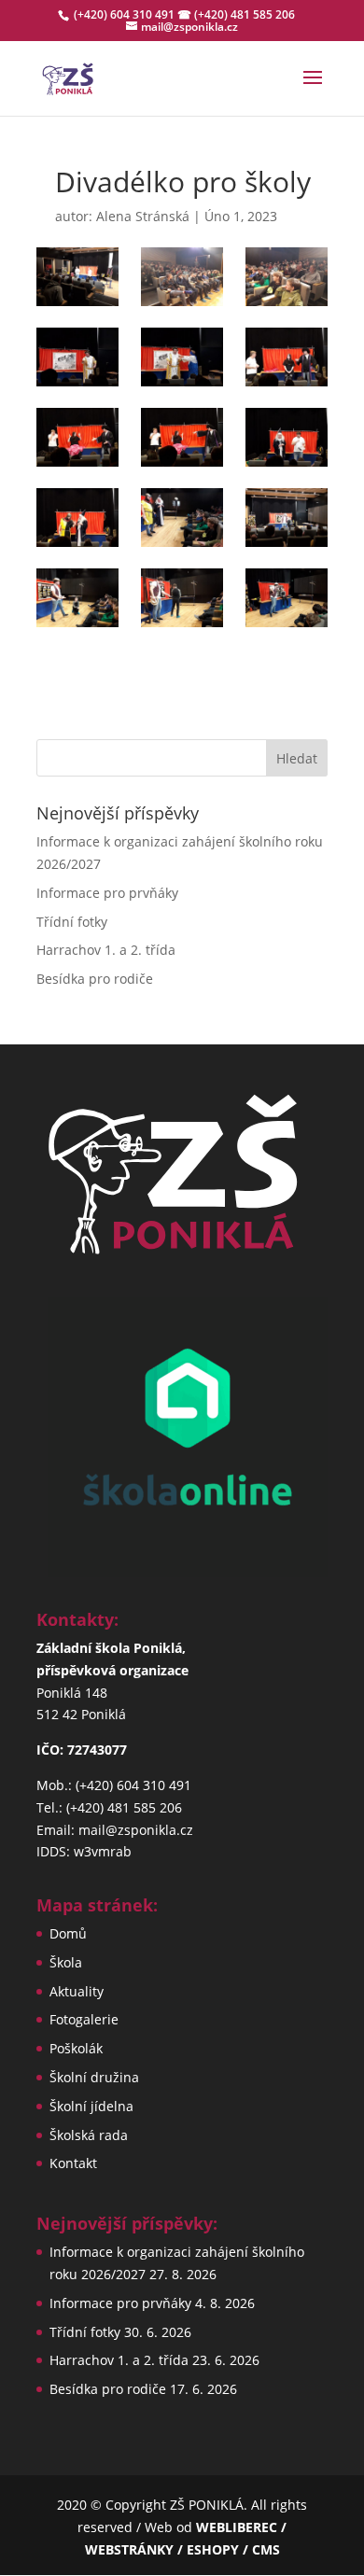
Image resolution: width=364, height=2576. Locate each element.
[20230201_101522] (77, 518)
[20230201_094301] (77, 357)
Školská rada (89, 2135)
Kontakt (73, 2163)
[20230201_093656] (77, 277)
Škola (66, 1962)
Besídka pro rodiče (95, 979)
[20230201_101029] (287, 437)
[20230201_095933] (287, 357)
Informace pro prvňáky (107, 893)
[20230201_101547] (182, 518)
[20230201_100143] (77, 437)
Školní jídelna (91, 2106)
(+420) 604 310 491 (126, 14)
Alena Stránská (143, 216)
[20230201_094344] (182, 357)
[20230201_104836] (287, 598)
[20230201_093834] (287, 277)
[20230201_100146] (182, 437)
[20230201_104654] (182, 598)
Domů (68, 1933)
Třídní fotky (72, 922)
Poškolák (76, 2048)
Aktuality (77, 1991)
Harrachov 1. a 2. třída (106, 950)
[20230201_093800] (182, 277)
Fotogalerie (84, 2019)
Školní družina (94, 2077)
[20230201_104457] (77, 598)
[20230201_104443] (287, 518)
